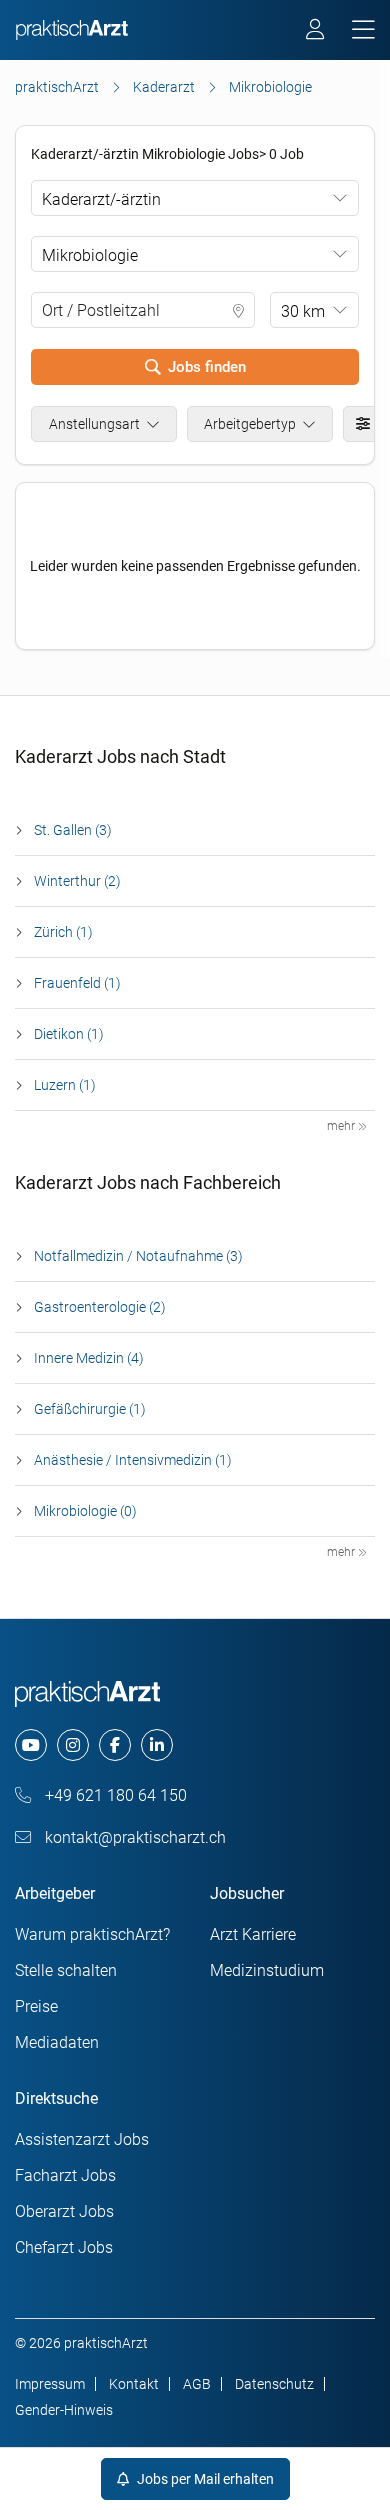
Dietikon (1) (69, 1034)
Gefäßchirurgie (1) (90, 1409)
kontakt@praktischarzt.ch (133, 1837)
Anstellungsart (94, 424)
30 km (303, 311)
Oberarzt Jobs (64, 2211)
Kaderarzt (164, 87)
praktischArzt (57, 87)
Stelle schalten (66, 1970)
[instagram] (73, 1745)
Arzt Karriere (253, 1934)
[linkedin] (157, 1745)
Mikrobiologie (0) (85, 1511)
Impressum (50, 2384)
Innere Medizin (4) (89, 1358)
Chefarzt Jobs (64, 2247)
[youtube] (31, 1745)
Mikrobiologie (90, 255)
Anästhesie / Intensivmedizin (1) (133, 1460)
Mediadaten (57, 2042)
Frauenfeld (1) (77, 983)
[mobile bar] (363, 30)
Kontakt (134, 2384)
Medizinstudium (267, 1970)
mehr (342, 1126)
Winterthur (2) (77, 881)
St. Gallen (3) (73, 830)
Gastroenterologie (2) (100, 1307)
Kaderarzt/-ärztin (101, 199)
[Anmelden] (316, 32)
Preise (36, 2006)
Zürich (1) (63, 932)
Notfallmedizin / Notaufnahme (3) (138, 1256)
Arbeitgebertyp (250, 424)
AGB (197, 2384)
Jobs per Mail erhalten (204, 2479)
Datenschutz (274, 2384)
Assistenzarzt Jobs (82, 2139)
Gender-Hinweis (64, 2410)
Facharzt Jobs (65, 2175)
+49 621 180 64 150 (114, 1795)
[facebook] (115, 1745)
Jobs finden (207, 367)
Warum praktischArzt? (92, 1934)
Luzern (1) (65, 1085)
